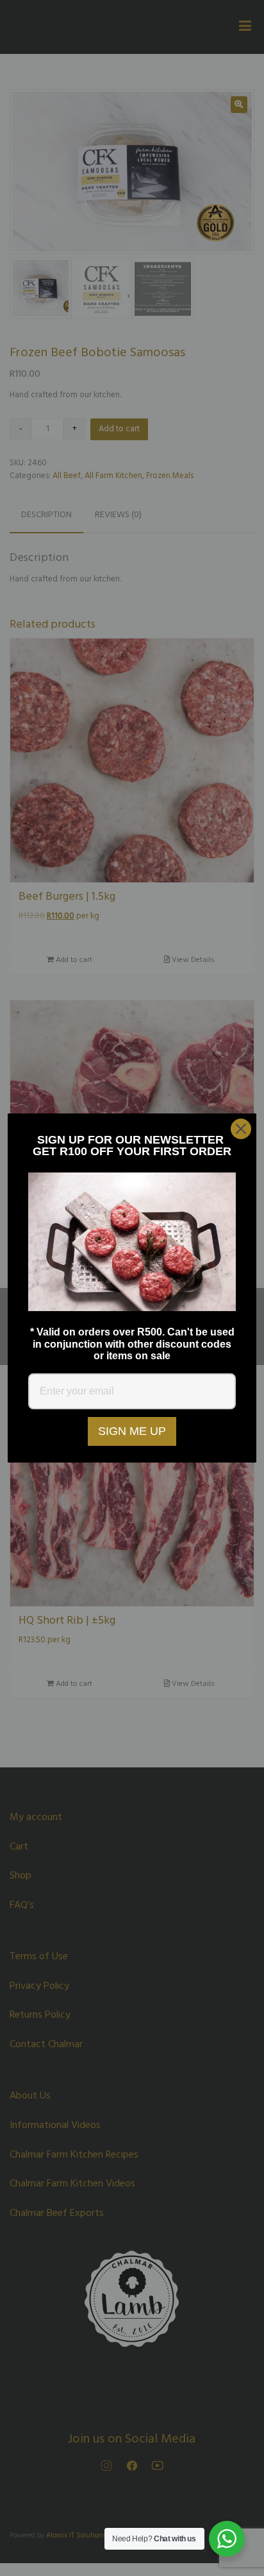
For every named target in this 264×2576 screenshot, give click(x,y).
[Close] (241, 1129)
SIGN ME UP (132, 1431)
